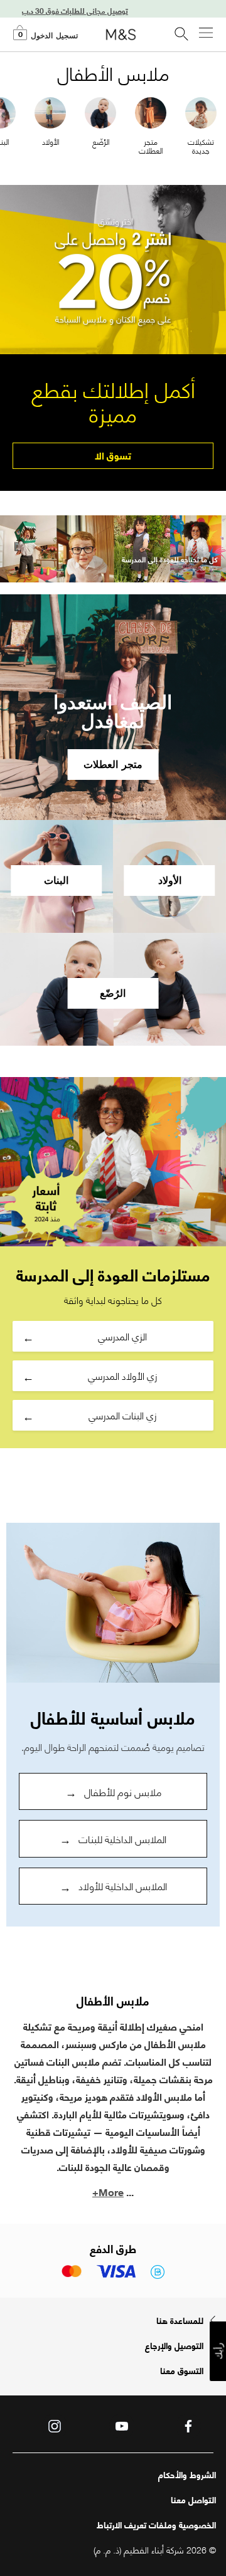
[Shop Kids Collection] (113, 1603)
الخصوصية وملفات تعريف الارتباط (156, 2525)
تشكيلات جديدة (201, 146)
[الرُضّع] (100, 111)
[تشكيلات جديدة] (201, 111)
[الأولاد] (50, 111)
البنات (56, 881)
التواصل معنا (193, 2500)
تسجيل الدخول (54, 36)
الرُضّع (101, 141)
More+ (108, 2191)
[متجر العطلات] (151, 111)
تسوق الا (113, 455)
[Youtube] (122, 2426)
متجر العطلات (151, 146)
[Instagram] (55, 2426)
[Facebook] (188, 2426)
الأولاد (51, 141)
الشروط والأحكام (187, 2474)
